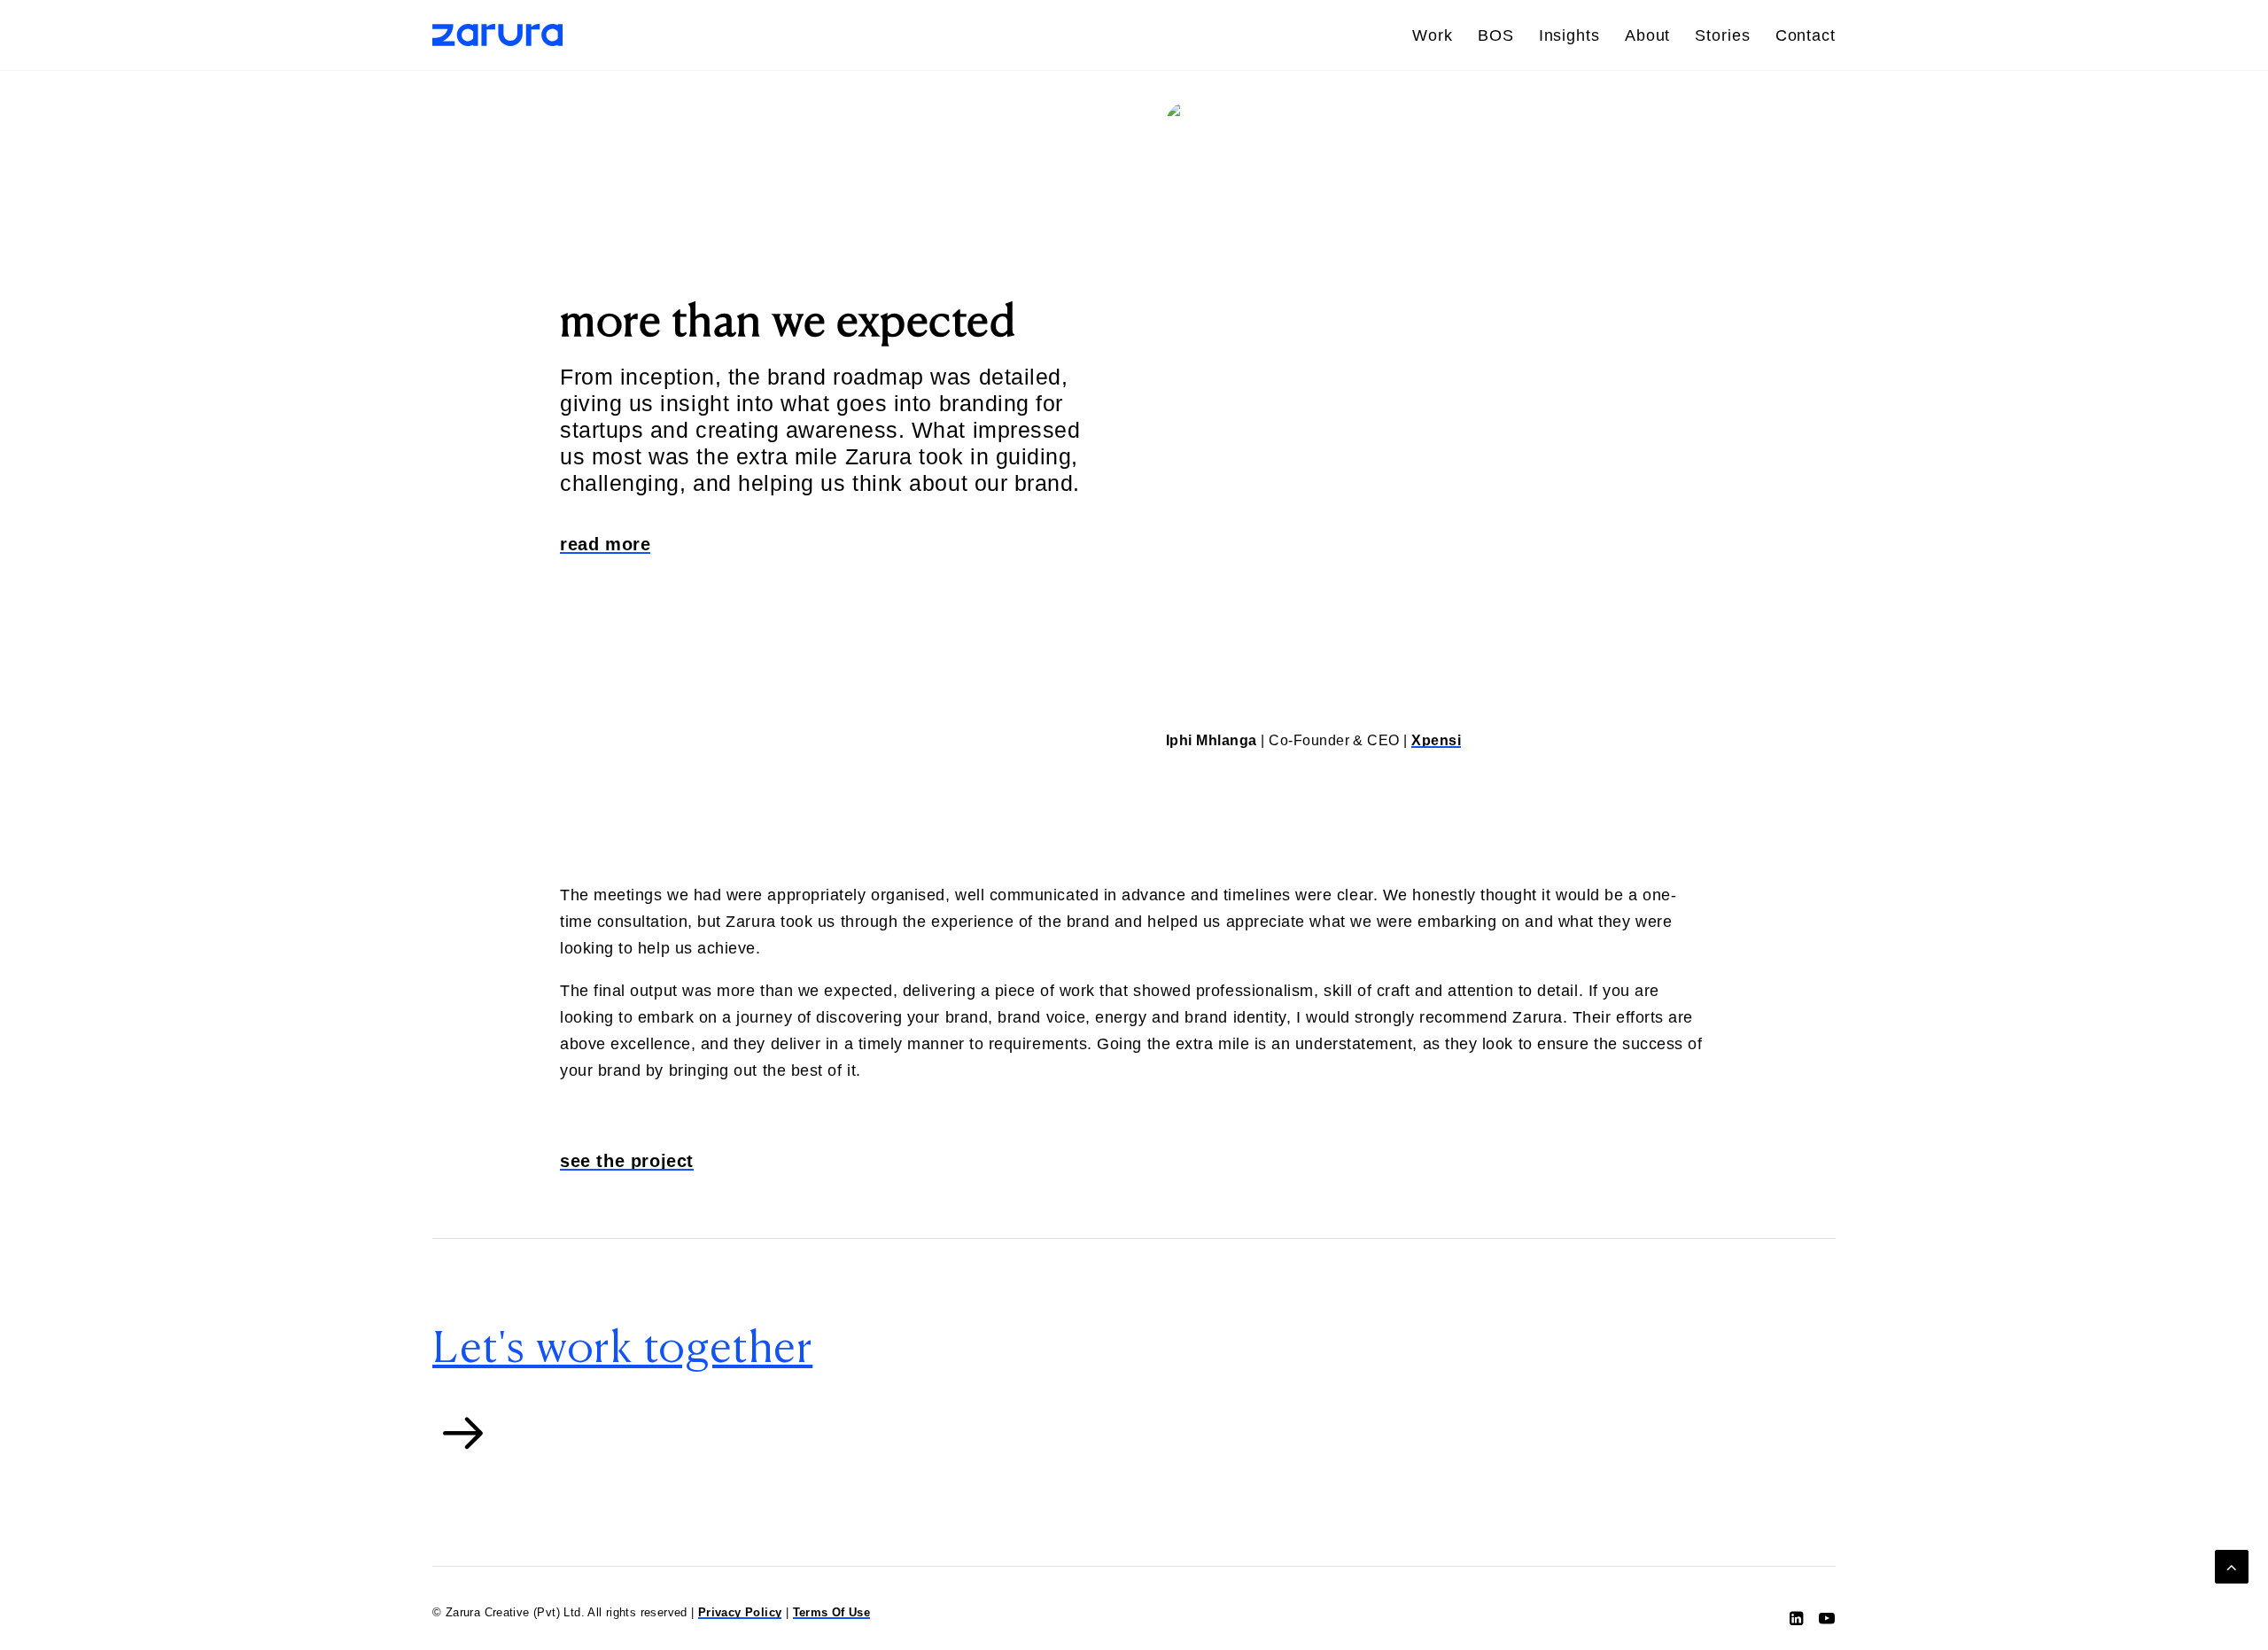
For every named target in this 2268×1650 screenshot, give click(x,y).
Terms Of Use (832, 1612)
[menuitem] (1439, 35)
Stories (1722, 35)
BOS (1496, 35)
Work (1433, 35)
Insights (1569, 35)
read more (605, 544)
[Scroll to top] (2232, 1566)
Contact (1806, 35)
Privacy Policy (740, 1612)
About (1648, 35)
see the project (627, 1161)
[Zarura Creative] (497, 35)
